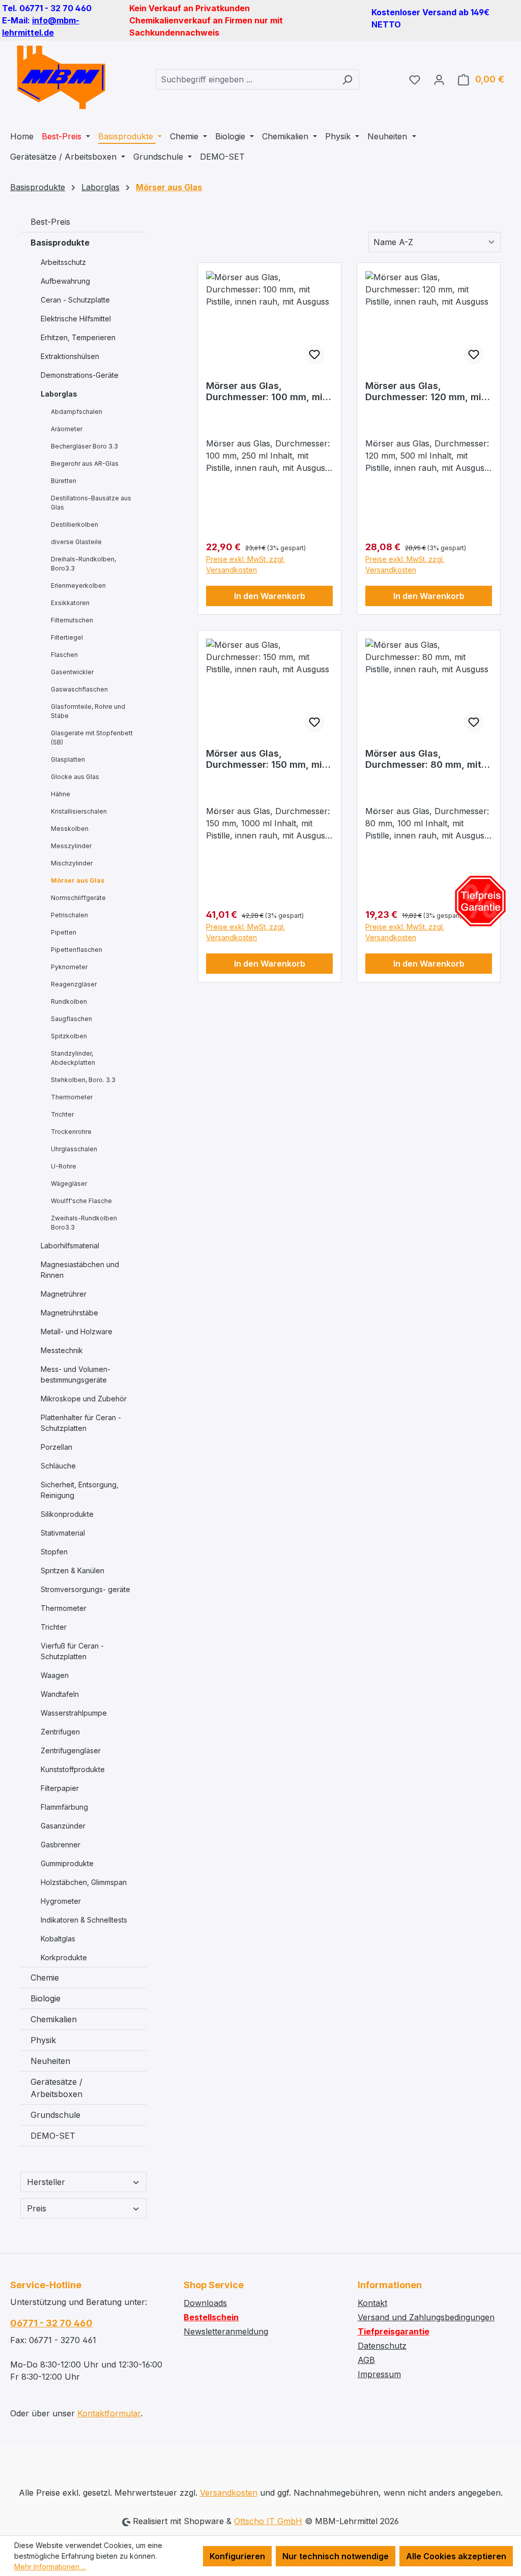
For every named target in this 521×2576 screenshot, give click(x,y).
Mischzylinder (72, 863)
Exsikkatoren (70, 603)
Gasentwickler (72, 672)
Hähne (61, 794)
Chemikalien (54, 2019)
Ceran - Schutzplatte (75, 300)
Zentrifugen (60, 1732)
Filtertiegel (67, 637)
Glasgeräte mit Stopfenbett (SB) (92, 738)
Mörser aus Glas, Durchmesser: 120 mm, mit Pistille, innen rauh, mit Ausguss (425, 392)
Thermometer (72, 1097)
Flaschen (64, 655)
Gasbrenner (61, 1845)
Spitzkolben (69, 1036)
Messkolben (70, 829)
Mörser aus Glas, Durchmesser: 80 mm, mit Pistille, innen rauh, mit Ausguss (423, 759)
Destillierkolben (75, 525)
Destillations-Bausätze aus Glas (91, 503)
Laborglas (59, 394)
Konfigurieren (237, 2556)
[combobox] (246, 79)
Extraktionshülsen (70, 356)
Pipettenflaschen (77, 950)
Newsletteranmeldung (226, 2331)
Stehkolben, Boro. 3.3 (83, 1080)
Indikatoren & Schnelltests (84, 1920)
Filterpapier (60, 1788)
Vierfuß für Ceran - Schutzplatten (72, 1651)
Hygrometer (61, 1901)
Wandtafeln (60, 1694)
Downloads (205, 2303)
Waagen (55, 1675)
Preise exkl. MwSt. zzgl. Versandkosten (245, 564)
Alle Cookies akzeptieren (456, 2556)
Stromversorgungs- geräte (85, 1589)
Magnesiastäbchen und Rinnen (80, 1270)
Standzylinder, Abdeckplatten (73, 1058)
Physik (43, 2040)
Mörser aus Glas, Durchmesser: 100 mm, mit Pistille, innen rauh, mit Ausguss (266, 392)
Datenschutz (382, 2346)
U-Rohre (64, 1166)
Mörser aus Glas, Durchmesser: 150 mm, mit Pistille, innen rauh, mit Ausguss (266, 759)
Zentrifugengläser (71, 1750)
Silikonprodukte (67, 1514)
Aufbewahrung (65, 281)
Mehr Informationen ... (50, 2567)
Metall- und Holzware (77, 1331)
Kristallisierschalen (79, 811)
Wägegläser (69, 1184)
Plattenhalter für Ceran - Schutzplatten (81, 1423)
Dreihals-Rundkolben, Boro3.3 (83, 564)
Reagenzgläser (74, 984)
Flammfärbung (64, 1807)
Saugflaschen (71, 1019)
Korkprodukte (64, 1957)
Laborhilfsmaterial (70, 1246)
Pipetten (64, 932)
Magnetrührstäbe (69, 1313)
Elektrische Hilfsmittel (76, 319)
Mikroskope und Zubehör (84, 1399)
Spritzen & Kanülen (73, 1570)
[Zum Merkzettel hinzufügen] (314, 354)
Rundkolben (69, 1001)
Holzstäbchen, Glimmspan (84, 1882)
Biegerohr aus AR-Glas (85, 463)
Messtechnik (62, 1350)
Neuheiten (50, 2061)
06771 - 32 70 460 (51, 2323)
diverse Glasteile (76, 542)
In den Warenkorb (270, 596)
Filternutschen (72, 620)
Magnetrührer (64, 1294)
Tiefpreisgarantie (394, 2331)
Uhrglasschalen (74, 1149)
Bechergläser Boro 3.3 (84, 446)
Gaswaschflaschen (79, 689)
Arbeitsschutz (63, 262)
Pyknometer (69, 967)
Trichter (62, 1114)
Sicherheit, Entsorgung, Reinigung (80, 1490)
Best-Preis (50, 222)
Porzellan (56, 1447)
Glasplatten (68, 759)
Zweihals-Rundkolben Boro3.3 (84, 1223)
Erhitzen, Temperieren (78, 337)
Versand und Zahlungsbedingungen (426, 2317)
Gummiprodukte (67, 1863)
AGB (366, 2360)
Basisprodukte (60, 243)
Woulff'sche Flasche (81, 1201)
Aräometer (67, 429)
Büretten (64, 481)
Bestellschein (211, 2317)
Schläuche (58, 1466)
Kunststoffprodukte (73, 1769)
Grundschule (55, 2115)
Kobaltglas (58, 1939)
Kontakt (372, 2303)
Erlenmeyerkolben (78, 586)
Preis (37, 2208)
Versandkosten (229, 2493)
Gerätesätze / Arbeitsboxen (56, 2088)
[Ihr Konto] (439, 79)
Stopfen (54, 1552)
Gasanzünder (63, 1826)
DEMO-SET (53, 2136)
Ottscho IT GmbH (268, 2521)
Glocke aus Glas (75, 777)
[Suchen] (347, 79)
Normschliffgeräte (78, 898)
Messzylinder (71, 846)
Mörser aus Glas (78, 880)
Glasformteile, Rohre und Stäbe (88, 711)
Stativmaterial (63, 1533)
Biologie (46, 1998)
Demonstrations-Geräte (80, 375)
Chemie (45, 1978)
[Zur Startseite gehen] (61, 77)
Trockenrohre (71, 1132)
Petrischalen (69, 915)
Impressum (379, 2374)
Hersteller (46, 2182)
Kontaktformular (109, 2413)
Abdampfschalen (77, 412)
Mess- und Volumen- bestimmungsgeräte (76, 1374)
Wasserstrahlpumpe (74, 1713)
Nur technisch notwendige (336, 2556)
